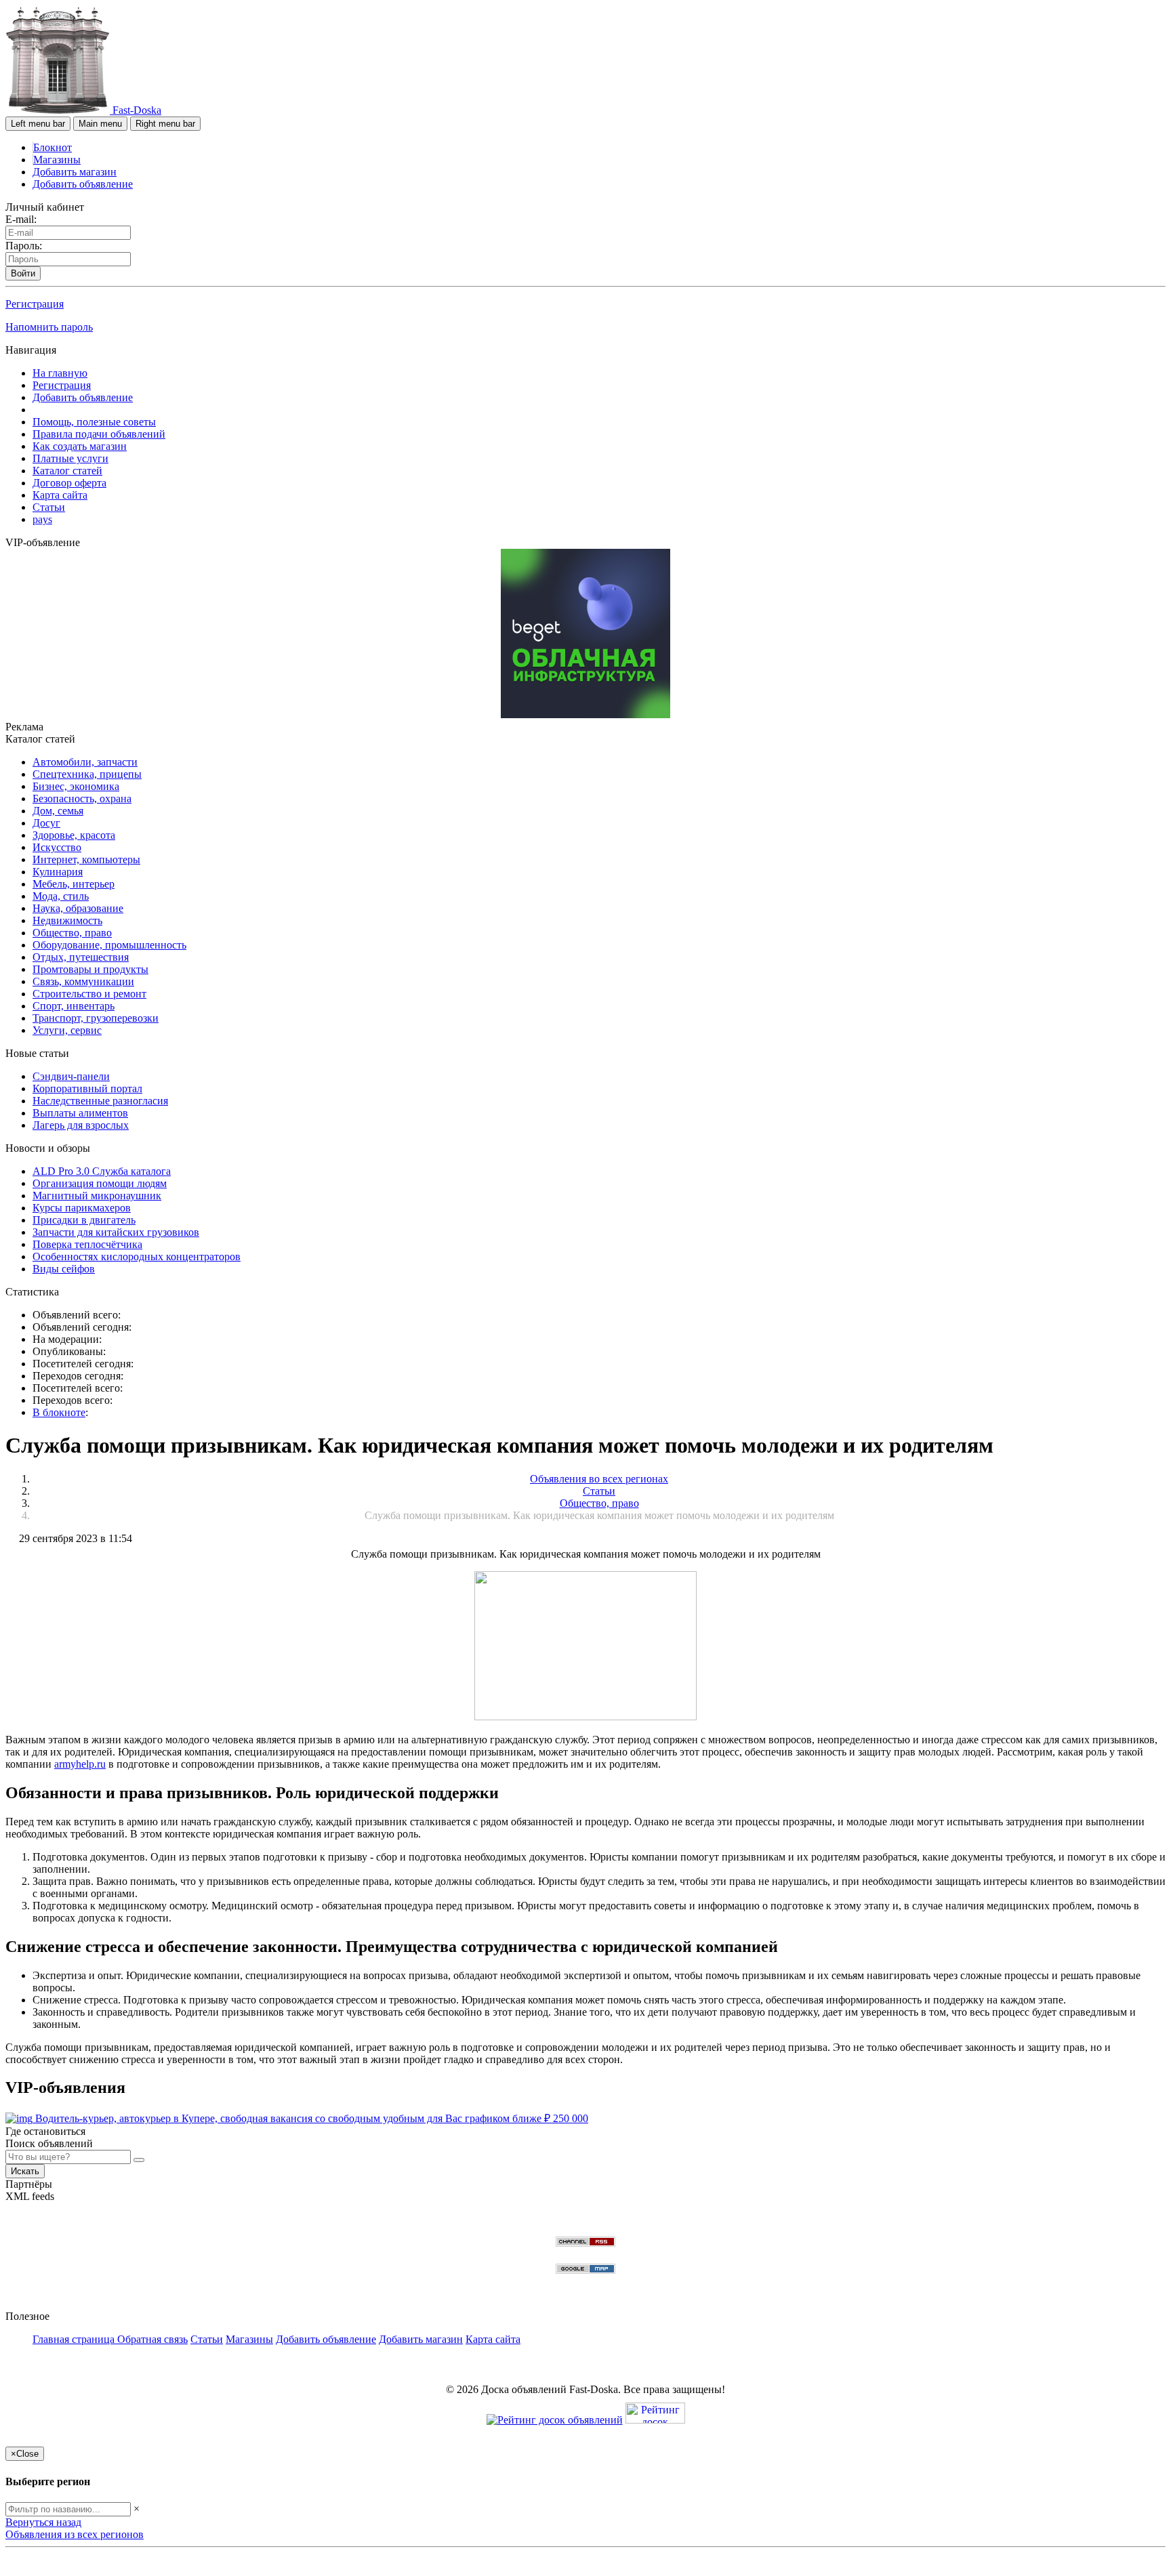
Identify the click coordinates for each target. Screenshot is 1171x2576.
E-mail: (21, 219)
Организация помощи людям (100, 1183)
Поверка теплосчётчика (87, 1244)
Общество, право (72, 933)
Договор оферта (69, 483)
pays (42, 519)
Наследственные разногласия (100, 1101)
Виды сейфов (64, 1269)
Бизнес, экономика (76, 786)
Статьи (49, 507)
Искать (25, 2171)
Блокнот (53, 147)
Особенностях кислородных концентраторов (137, 1256)
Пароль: (24, 246)
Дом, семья (58, 811)
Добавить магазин (75, 172)
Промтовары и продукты (90, 969)
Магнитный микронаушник (97, 1196)
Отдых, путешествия (81, 957)
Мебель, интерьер (74, 884)
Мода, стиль (61, 896)
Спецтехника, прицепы (87, 774)
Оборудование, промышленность (109, 945)
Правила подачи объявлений (99, 434)
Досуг (46, 823)
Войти (23, 273)
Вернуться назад (43, 2522)
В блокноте (59, 1412)
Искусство (57, 847)
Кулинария (58, 872)
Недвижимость (67, 920)
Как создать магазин (80, 446)
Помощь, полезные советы (94, 422)
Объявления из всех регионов (75, 2534)
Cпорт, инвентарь (74, 1006)
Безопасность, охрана (82, 798)
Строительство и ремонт (89, 994)
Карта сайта (60, 495)
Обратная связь (152, 2339)
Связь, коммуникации (83, 981)
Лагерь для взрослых (81, 1125)
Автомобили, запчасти (85, 762)
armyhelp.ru (80, 1764)
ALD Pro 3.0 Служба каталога (102, 1171)
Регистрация (35, 304)
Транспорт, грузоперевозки (96, 1018)
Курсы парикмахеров (82, 1208)
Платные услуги (70, 458)
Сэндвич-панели (71, 1076)
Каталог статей (67, 471)
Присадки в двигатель (84, 1220)
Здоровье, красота (74, 835)
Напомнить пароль (49, 327)
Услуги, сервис (67, 1030)
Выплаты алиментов (80, 1113)
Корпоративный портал (87, 1088)
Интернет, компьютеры (86, 859)
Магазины (57, 160)
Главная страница (75, 2339)
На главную (60, 373)
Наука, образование (78, 908)
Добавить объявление (83, 184)
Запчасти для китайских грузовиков (116, 1232)
